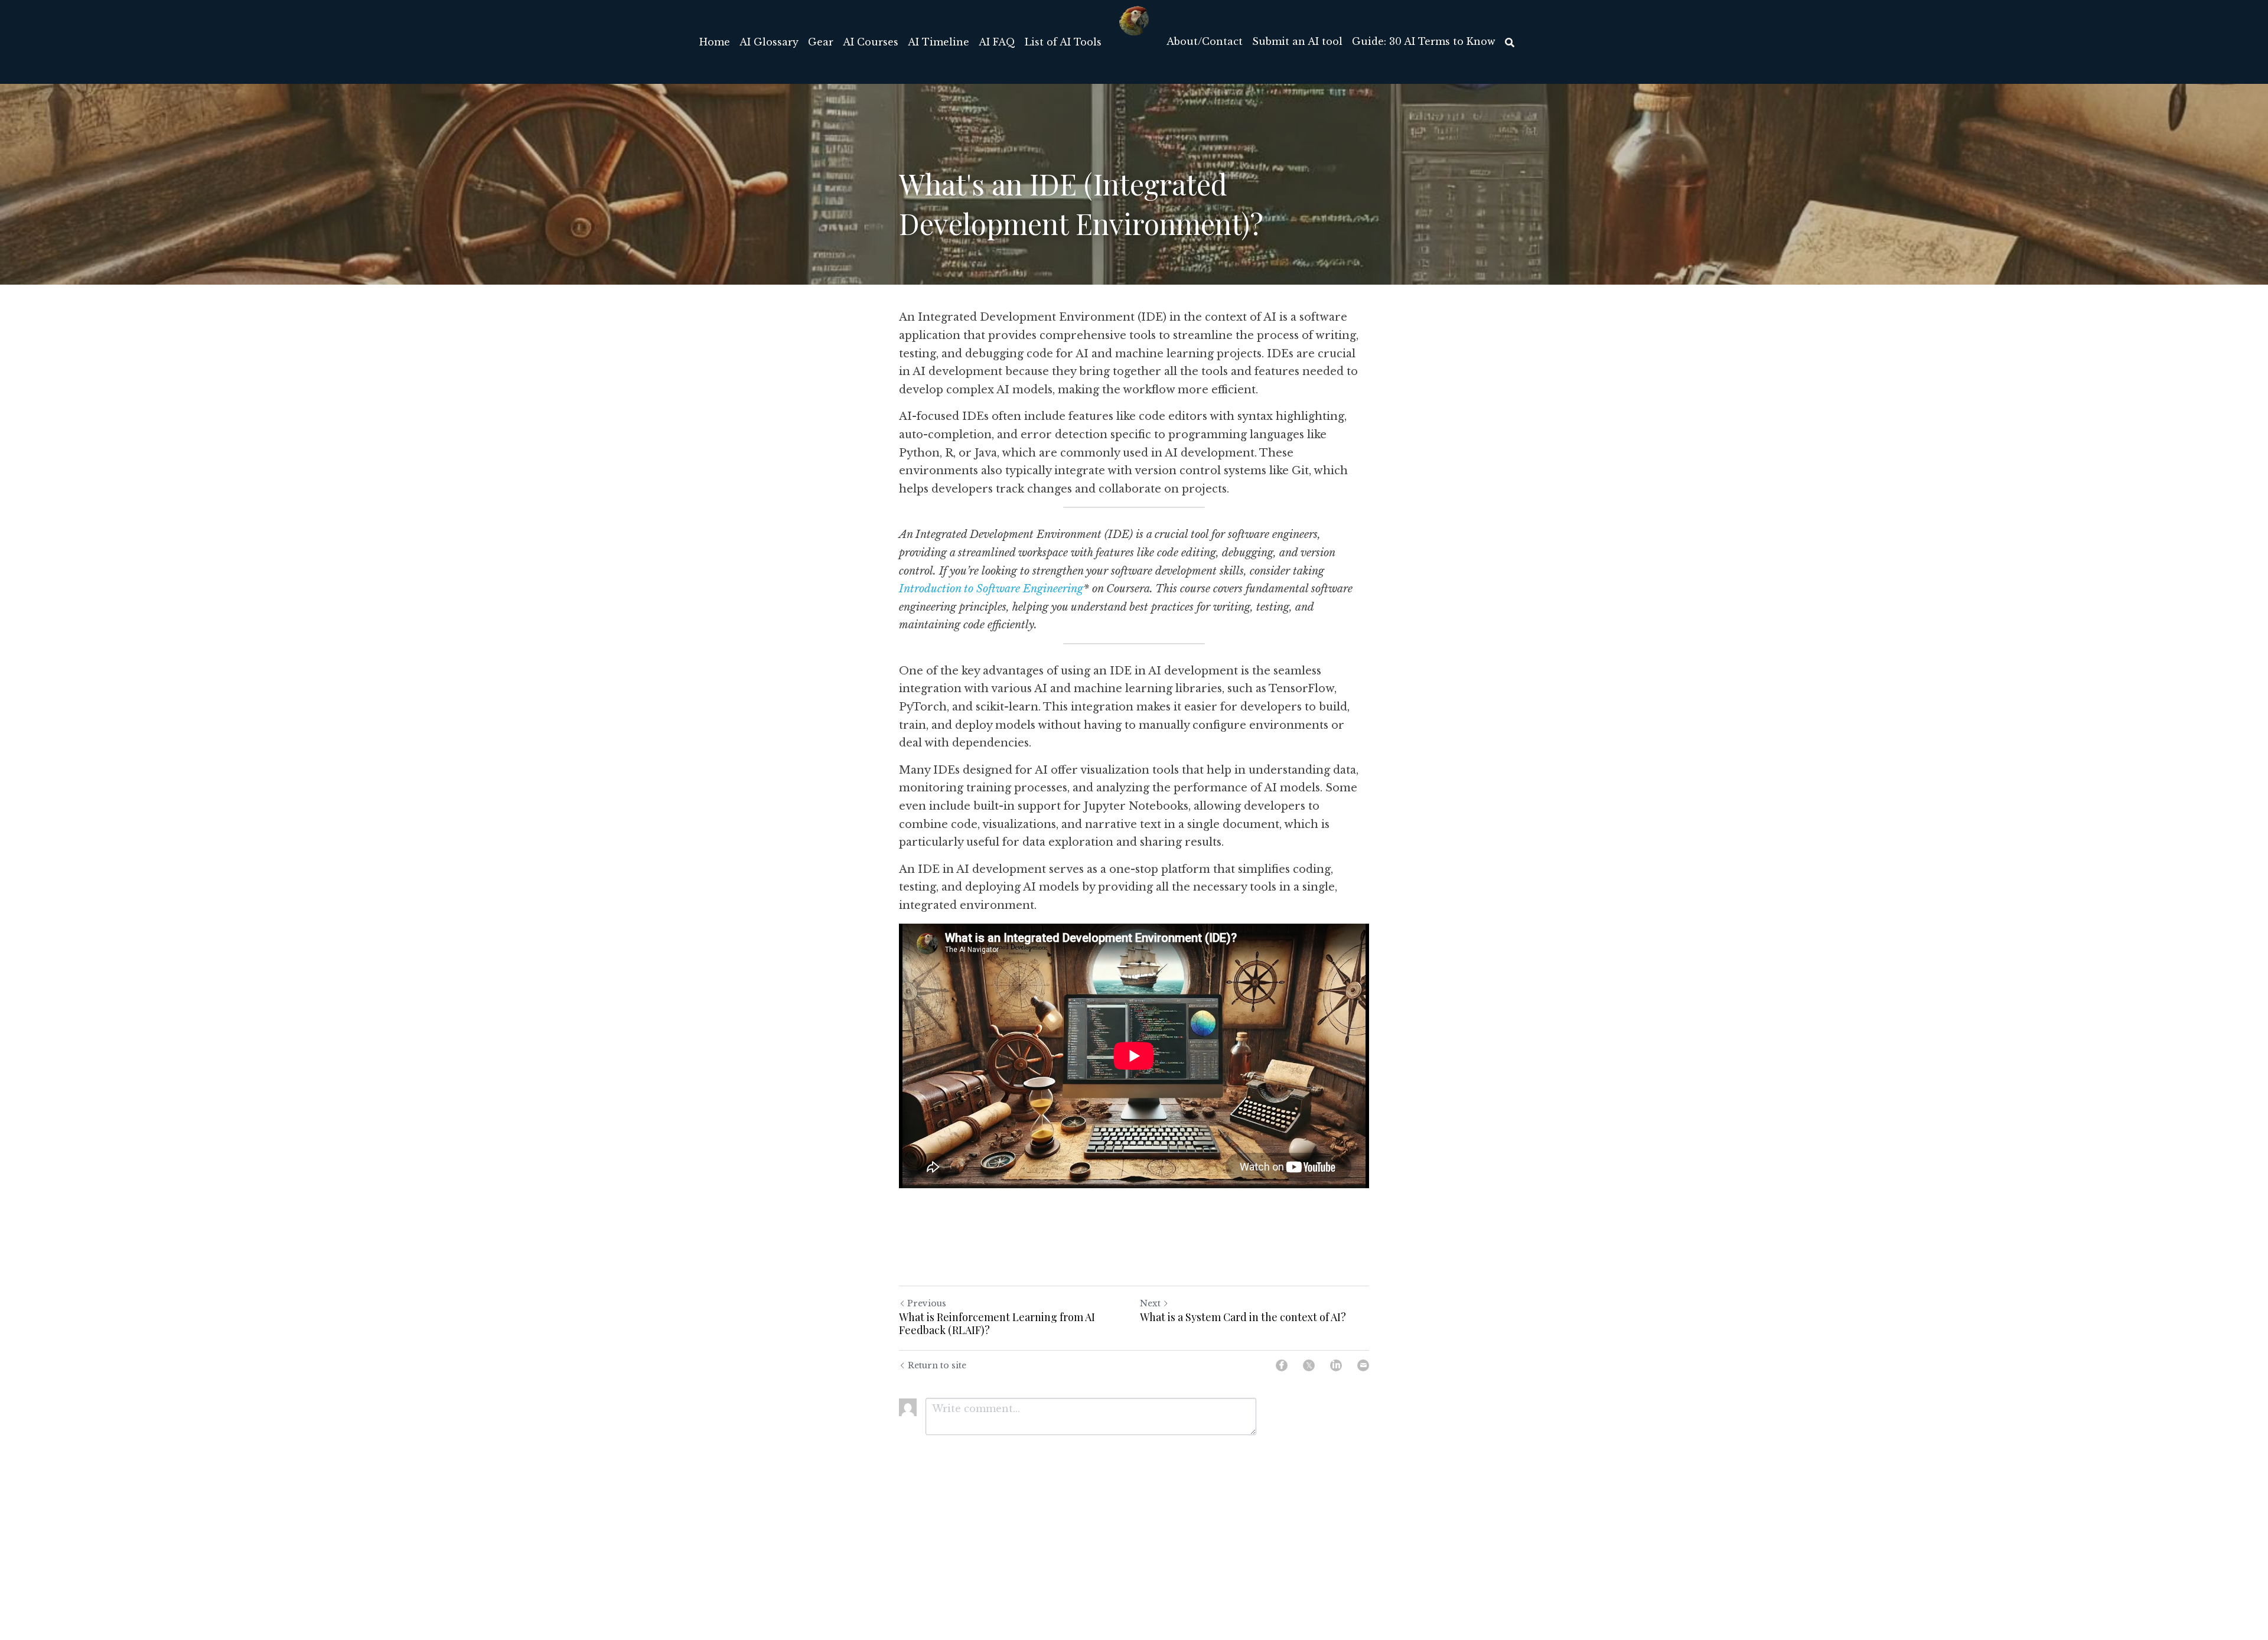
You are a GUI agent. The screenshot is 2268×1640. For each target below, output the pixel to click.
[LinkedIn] (1336, 1365)
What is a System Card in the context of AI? (1243, 1317)
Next (1150, 1303)
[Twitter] (1309, 1365)
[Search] (1510, 43)
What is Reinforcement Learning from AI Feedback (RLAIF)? (997, 1324)
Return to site (937, 1365)
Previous (927, 1303)
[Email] (1363, 1365)
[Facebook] (1282, 1365)
